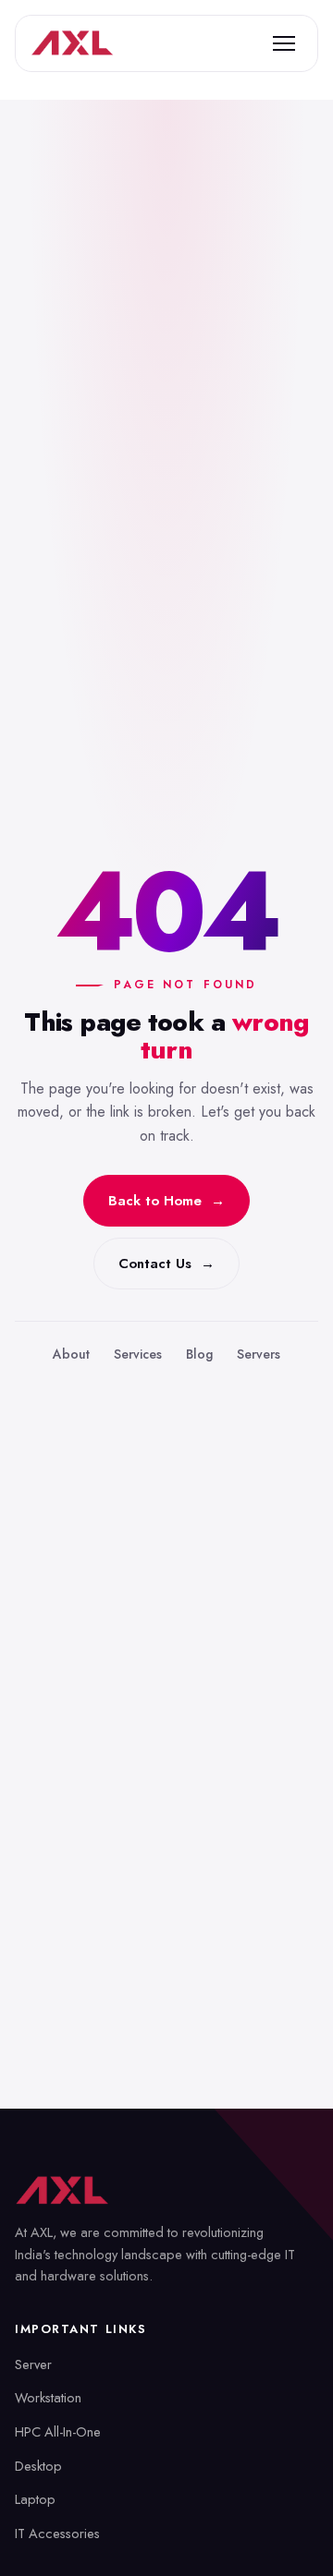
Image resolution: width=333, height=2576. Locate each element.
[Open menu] (284, 43)
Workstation (48, 2397)
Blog (199, 1354)
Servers (259, 1354)
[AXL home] (72, 43)
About (71, 1354)
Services (138, 1354)
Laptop (35, 2499)
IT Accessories (57, 2533)
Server (33, 2364)
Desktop (38, 2466)
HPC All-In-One (58, 2431)
